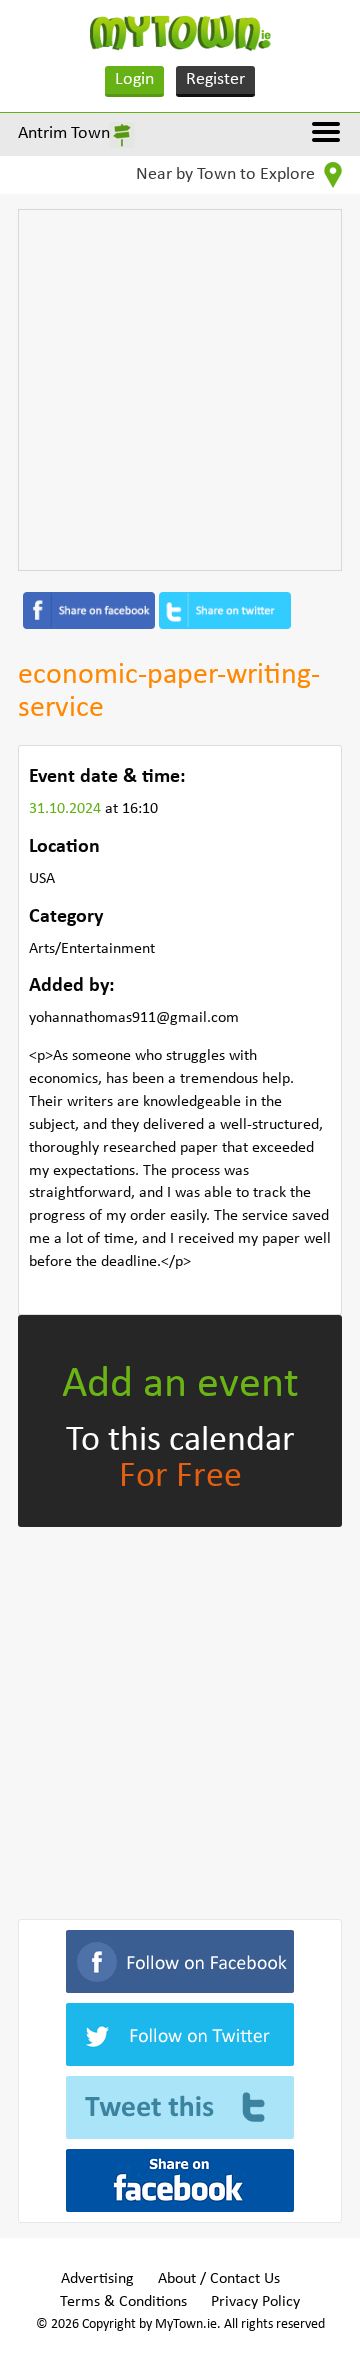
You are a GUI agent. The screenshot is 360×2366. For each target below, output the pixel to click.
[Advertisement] (180, 390)
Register (215, 79)
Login (134, 79)
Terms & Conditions (123, 2302)
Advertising (97, 2279)
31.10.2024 (67, 809)
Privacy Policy (255, 2302)
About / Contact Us (219, 2279)
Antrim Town (64, 133)
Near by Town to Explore (227, 174)
